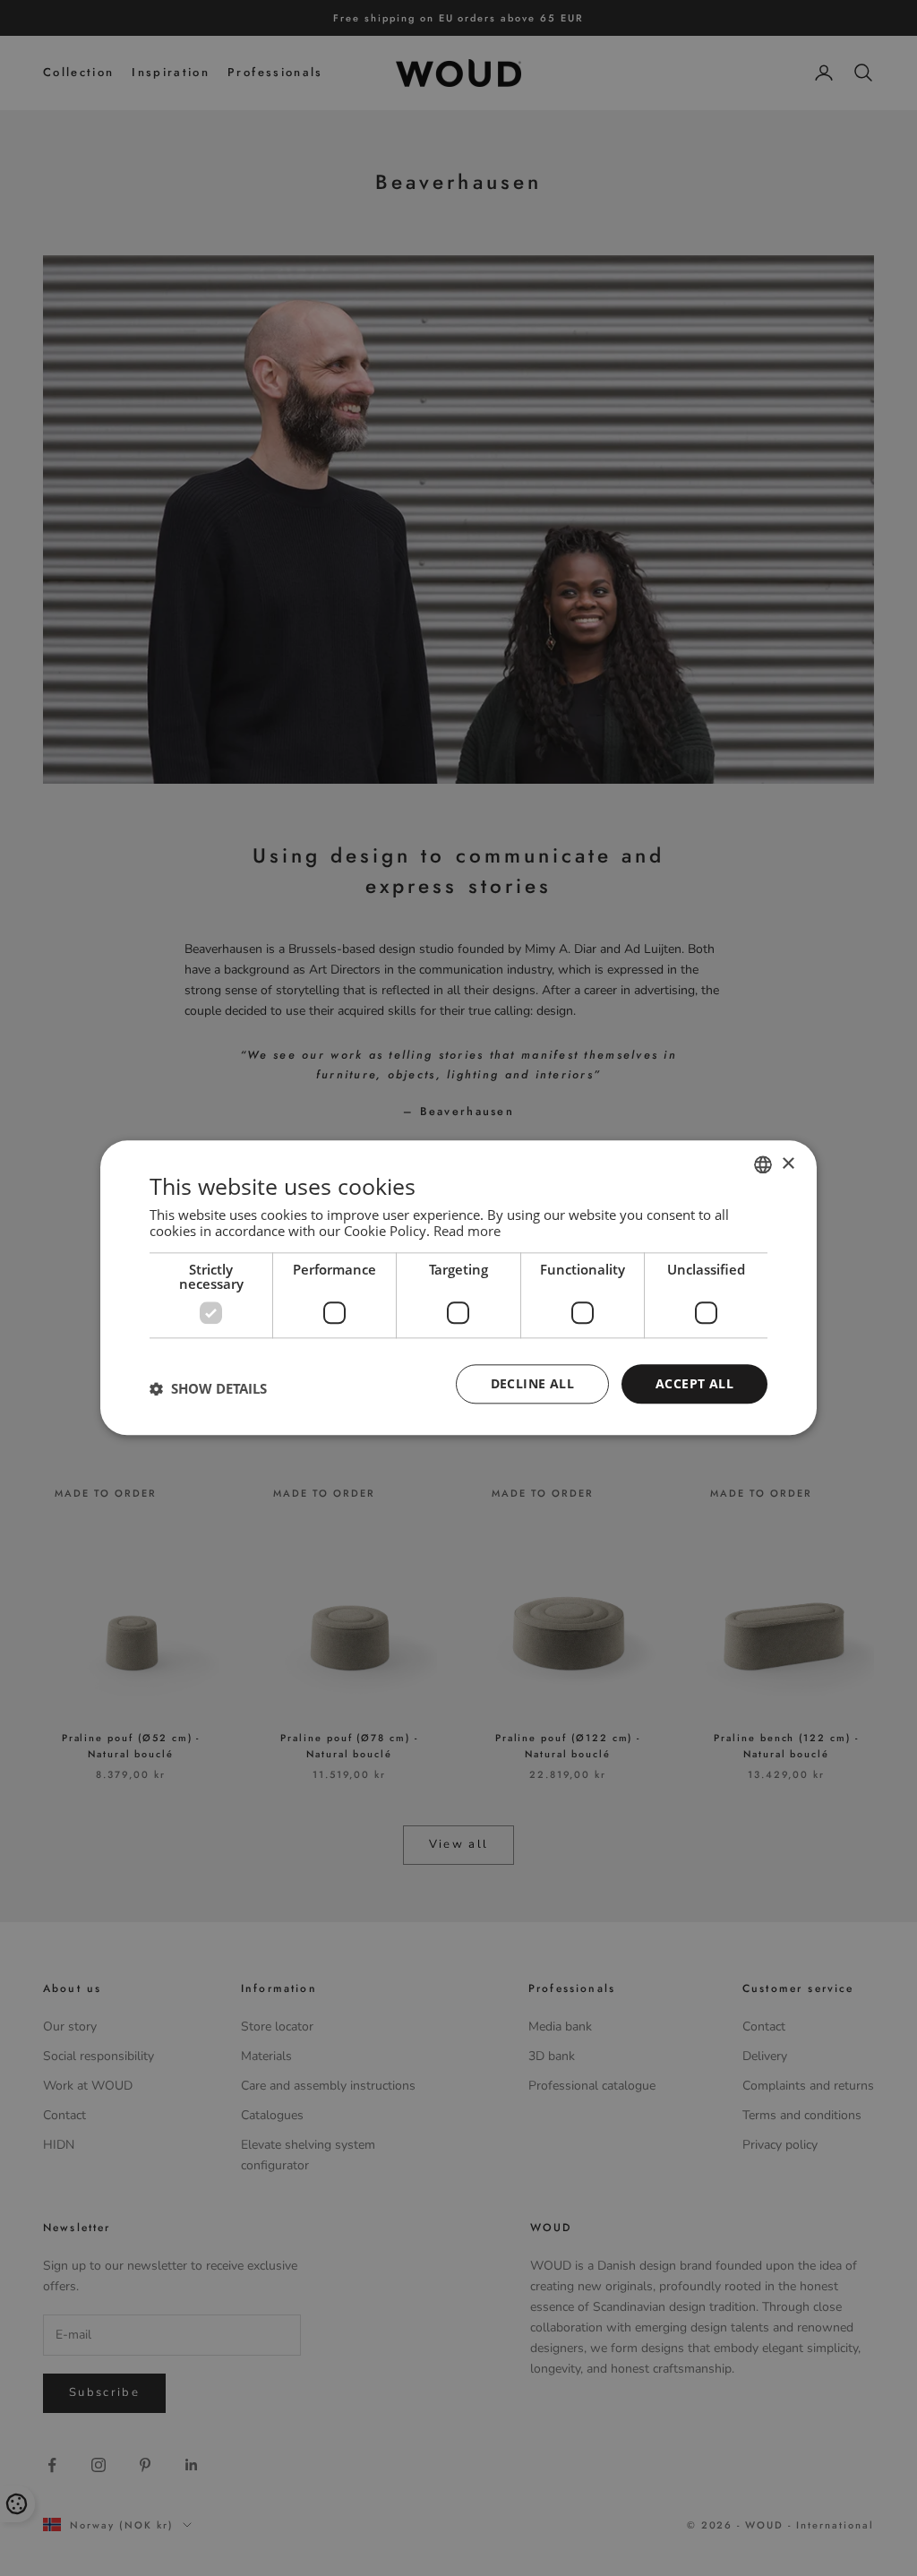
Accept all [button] (694, 1383)
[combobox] (763, 1164)
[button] (208, 1388)
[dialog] (458, 1288)
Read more (467, 1231)
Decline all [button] (532, 1383)
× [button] (788, 1164)
